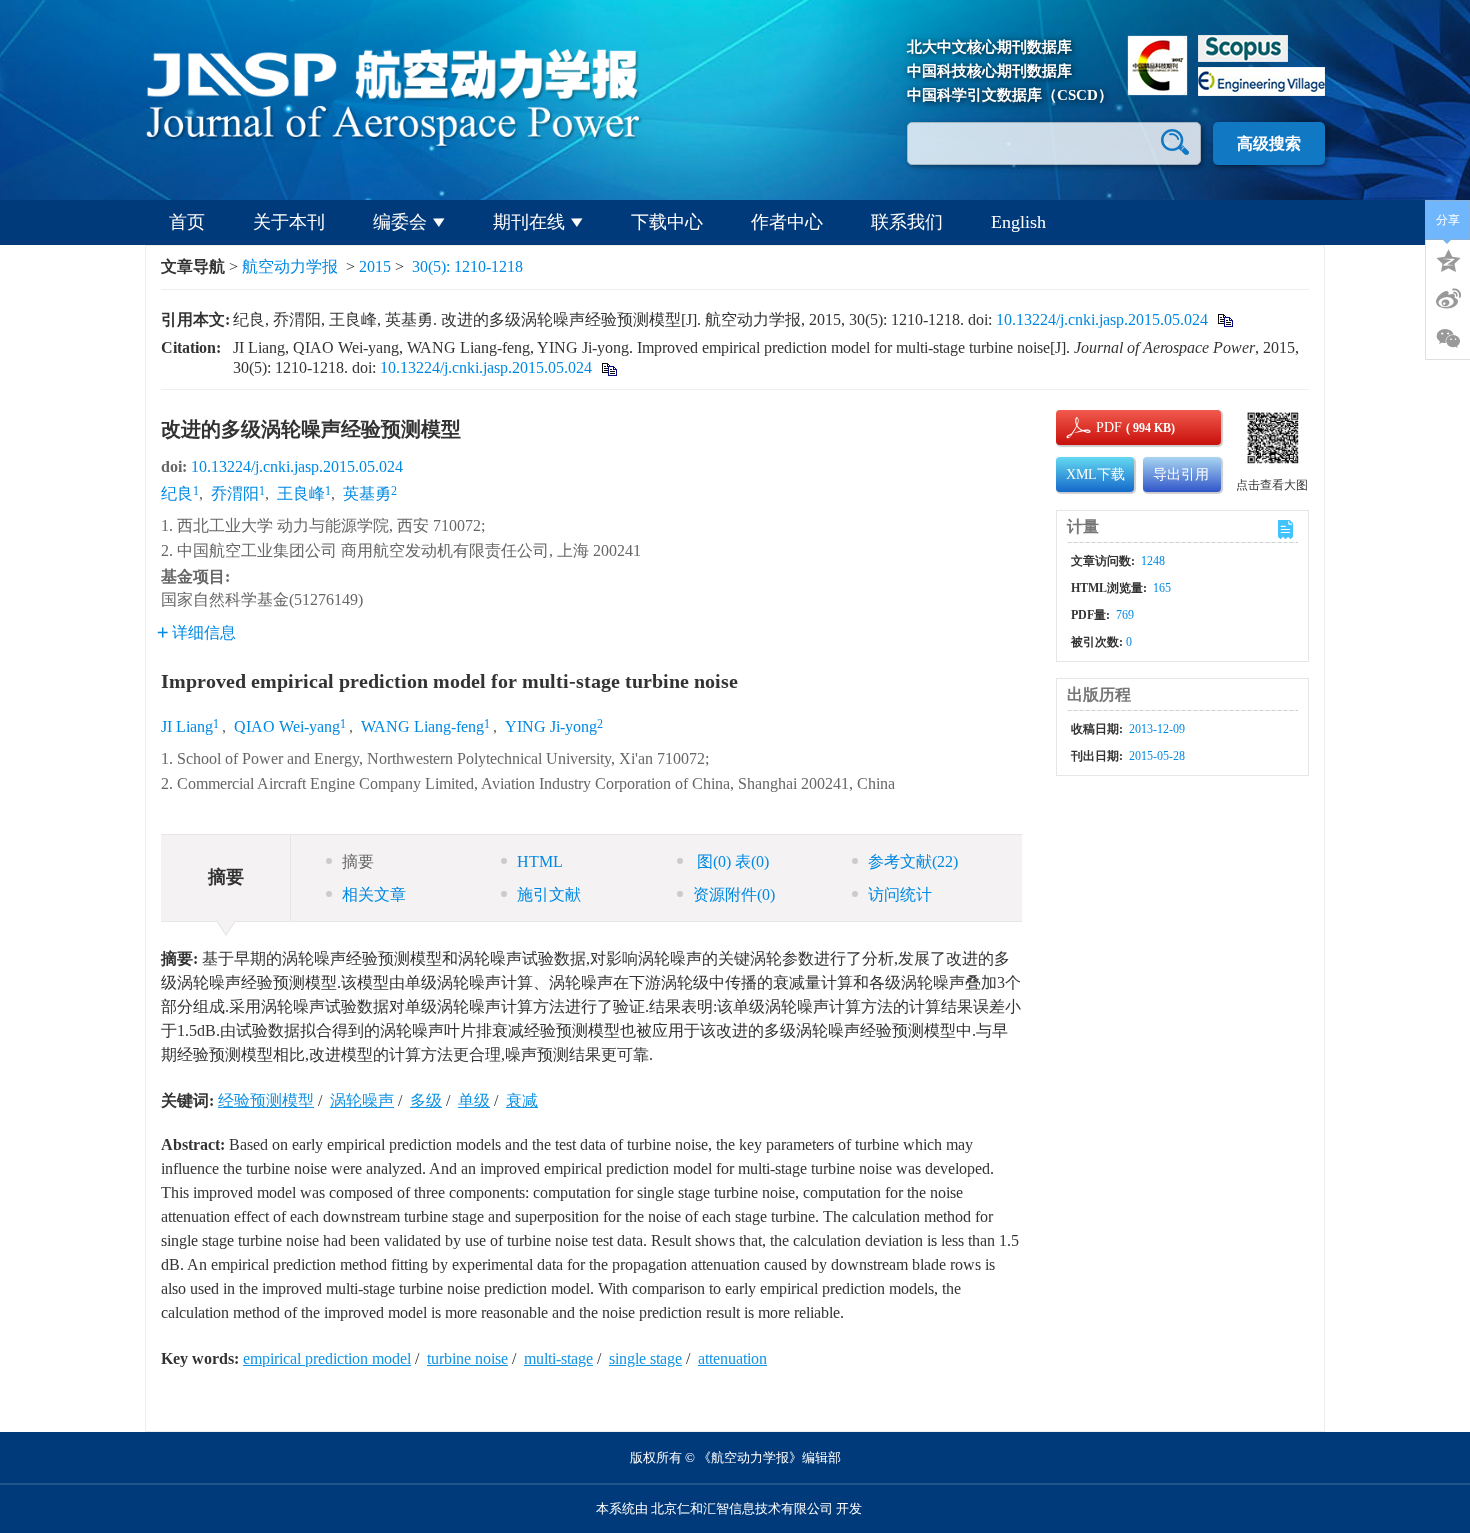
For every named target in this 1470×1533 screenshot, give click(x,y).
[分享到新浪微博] (1448, 299)
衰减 (522, 1100)
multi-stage (558, 1358)
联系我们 (907, 222)
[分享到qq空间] (1448, 259)
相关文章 (374, 894)
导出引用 (1181, 474)
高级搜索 (1269, 143)
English (1018, 222)
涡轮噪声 (362, 1100)
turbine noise (467, 1358)
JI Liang (187, 726)
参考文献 (913, 861)
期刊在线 (529, 222)
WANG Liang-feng (422, 726)
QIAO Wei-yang (287, 726)
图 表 (731, 861)
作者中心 (787, 222)
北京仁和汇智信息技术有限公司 (742, 1508)
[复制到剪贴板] (1224, 319)
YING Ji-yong (551, 726)
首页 (187, 222)
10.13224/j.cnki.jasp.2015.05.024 (1102, 319)
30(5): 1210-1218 (467, 266)
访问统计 (900, 894)
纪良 (177, 493)
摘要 (358, 861)
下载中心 (667, 222)
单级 (474, 1100)
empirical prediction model (327, 1358)
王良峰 (301, 493)
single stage (645, 1358)
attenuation (732, 1358)
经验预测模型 (266, 1100)
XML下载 (1095, 474)
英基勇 (367, 493)
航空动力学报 (290, 266)
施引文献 (549, 894)
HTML (540, 861)
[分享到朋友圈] (1448, 339)
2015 (375, 266)
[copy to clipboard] (608, 367)
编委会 (400, 222)
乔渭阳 (235, 493)
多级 (426, 1100)
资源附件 (734, 894)
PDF (1106, 427)
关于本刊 (289, 222)
